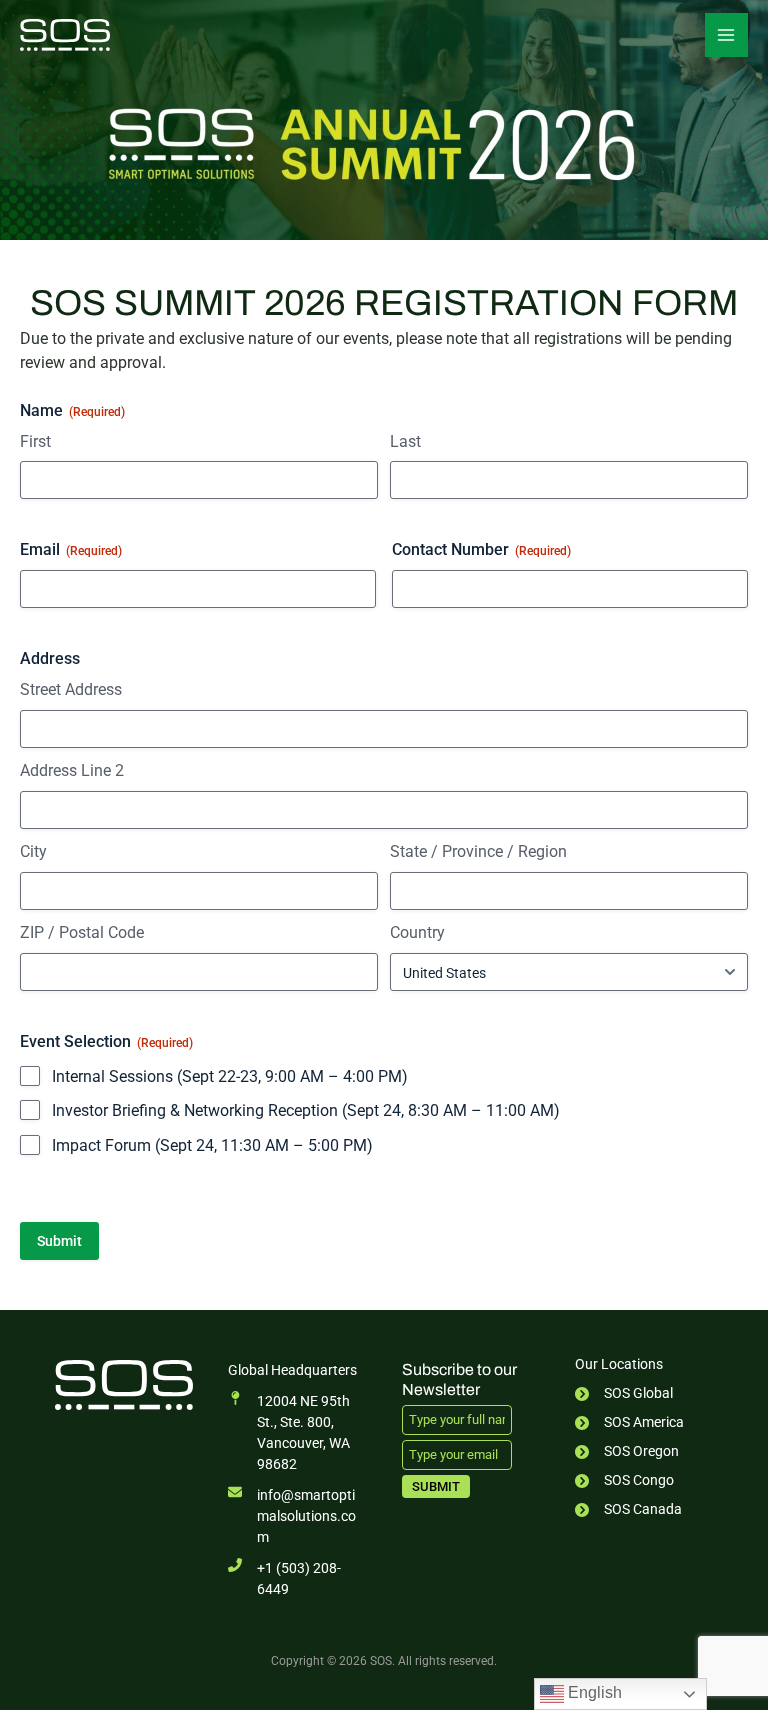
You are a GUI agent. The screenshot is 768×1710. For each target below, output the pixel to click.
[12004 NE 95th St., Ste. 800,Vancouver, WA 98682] (297, 1433)
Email (71, 549)
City (33, 851)
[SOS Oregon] (627, 1451)
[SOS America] (629, 1422)
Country (417, 932)
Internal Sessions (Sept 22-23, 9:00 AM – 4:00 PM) (230, 1076)
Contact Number (481, 549)
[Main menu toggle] (726, 34)
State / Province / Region (478, 851)
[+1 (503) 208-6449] (297, 1579)
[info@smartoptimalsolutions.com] (297, 1516)
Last (405, 441)
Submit (436, 1486)
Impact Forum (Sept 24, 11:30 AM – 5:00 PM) (212, 1145)
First (35, 441)
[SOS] (65, 35)
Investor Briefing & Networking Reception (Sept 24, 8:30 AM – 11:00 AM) (306, 1110)
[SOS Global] (624, 1393)
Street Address (71, 689)
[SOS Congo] (624, 1480)
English (593, 1692)
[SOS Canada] (628, 1509)
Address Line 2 (72, 770)
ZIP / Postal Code (82, 932)
